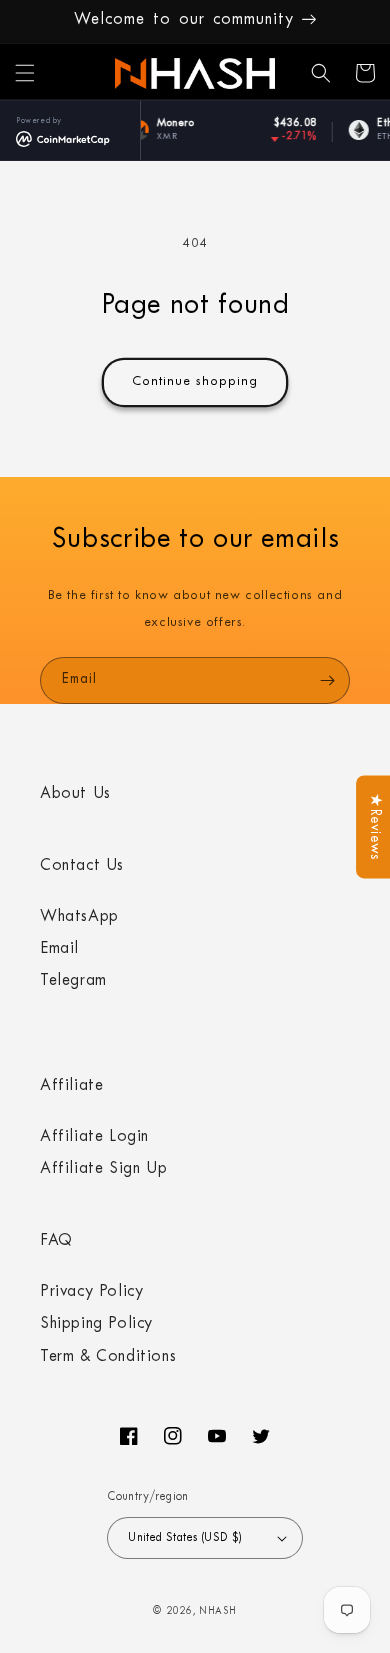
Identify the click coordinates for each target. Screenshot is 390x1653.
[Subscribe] (327, 680)
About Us (75, 795)
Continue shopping (195, 382)
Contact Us (82, 867)
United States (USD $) (185, 1538)
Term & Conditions (108, 1358)
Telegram (73, 982)
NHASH (218, 1612)
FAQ (56, 1242)
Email (59, 950)
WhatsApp (79, 918)
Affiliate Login (94, 1138)
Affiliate (71, 1087)
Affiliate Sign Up (103, 1170)
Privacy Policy (91, 1293)
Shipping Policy (96, 1325)
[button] (25, 73)
